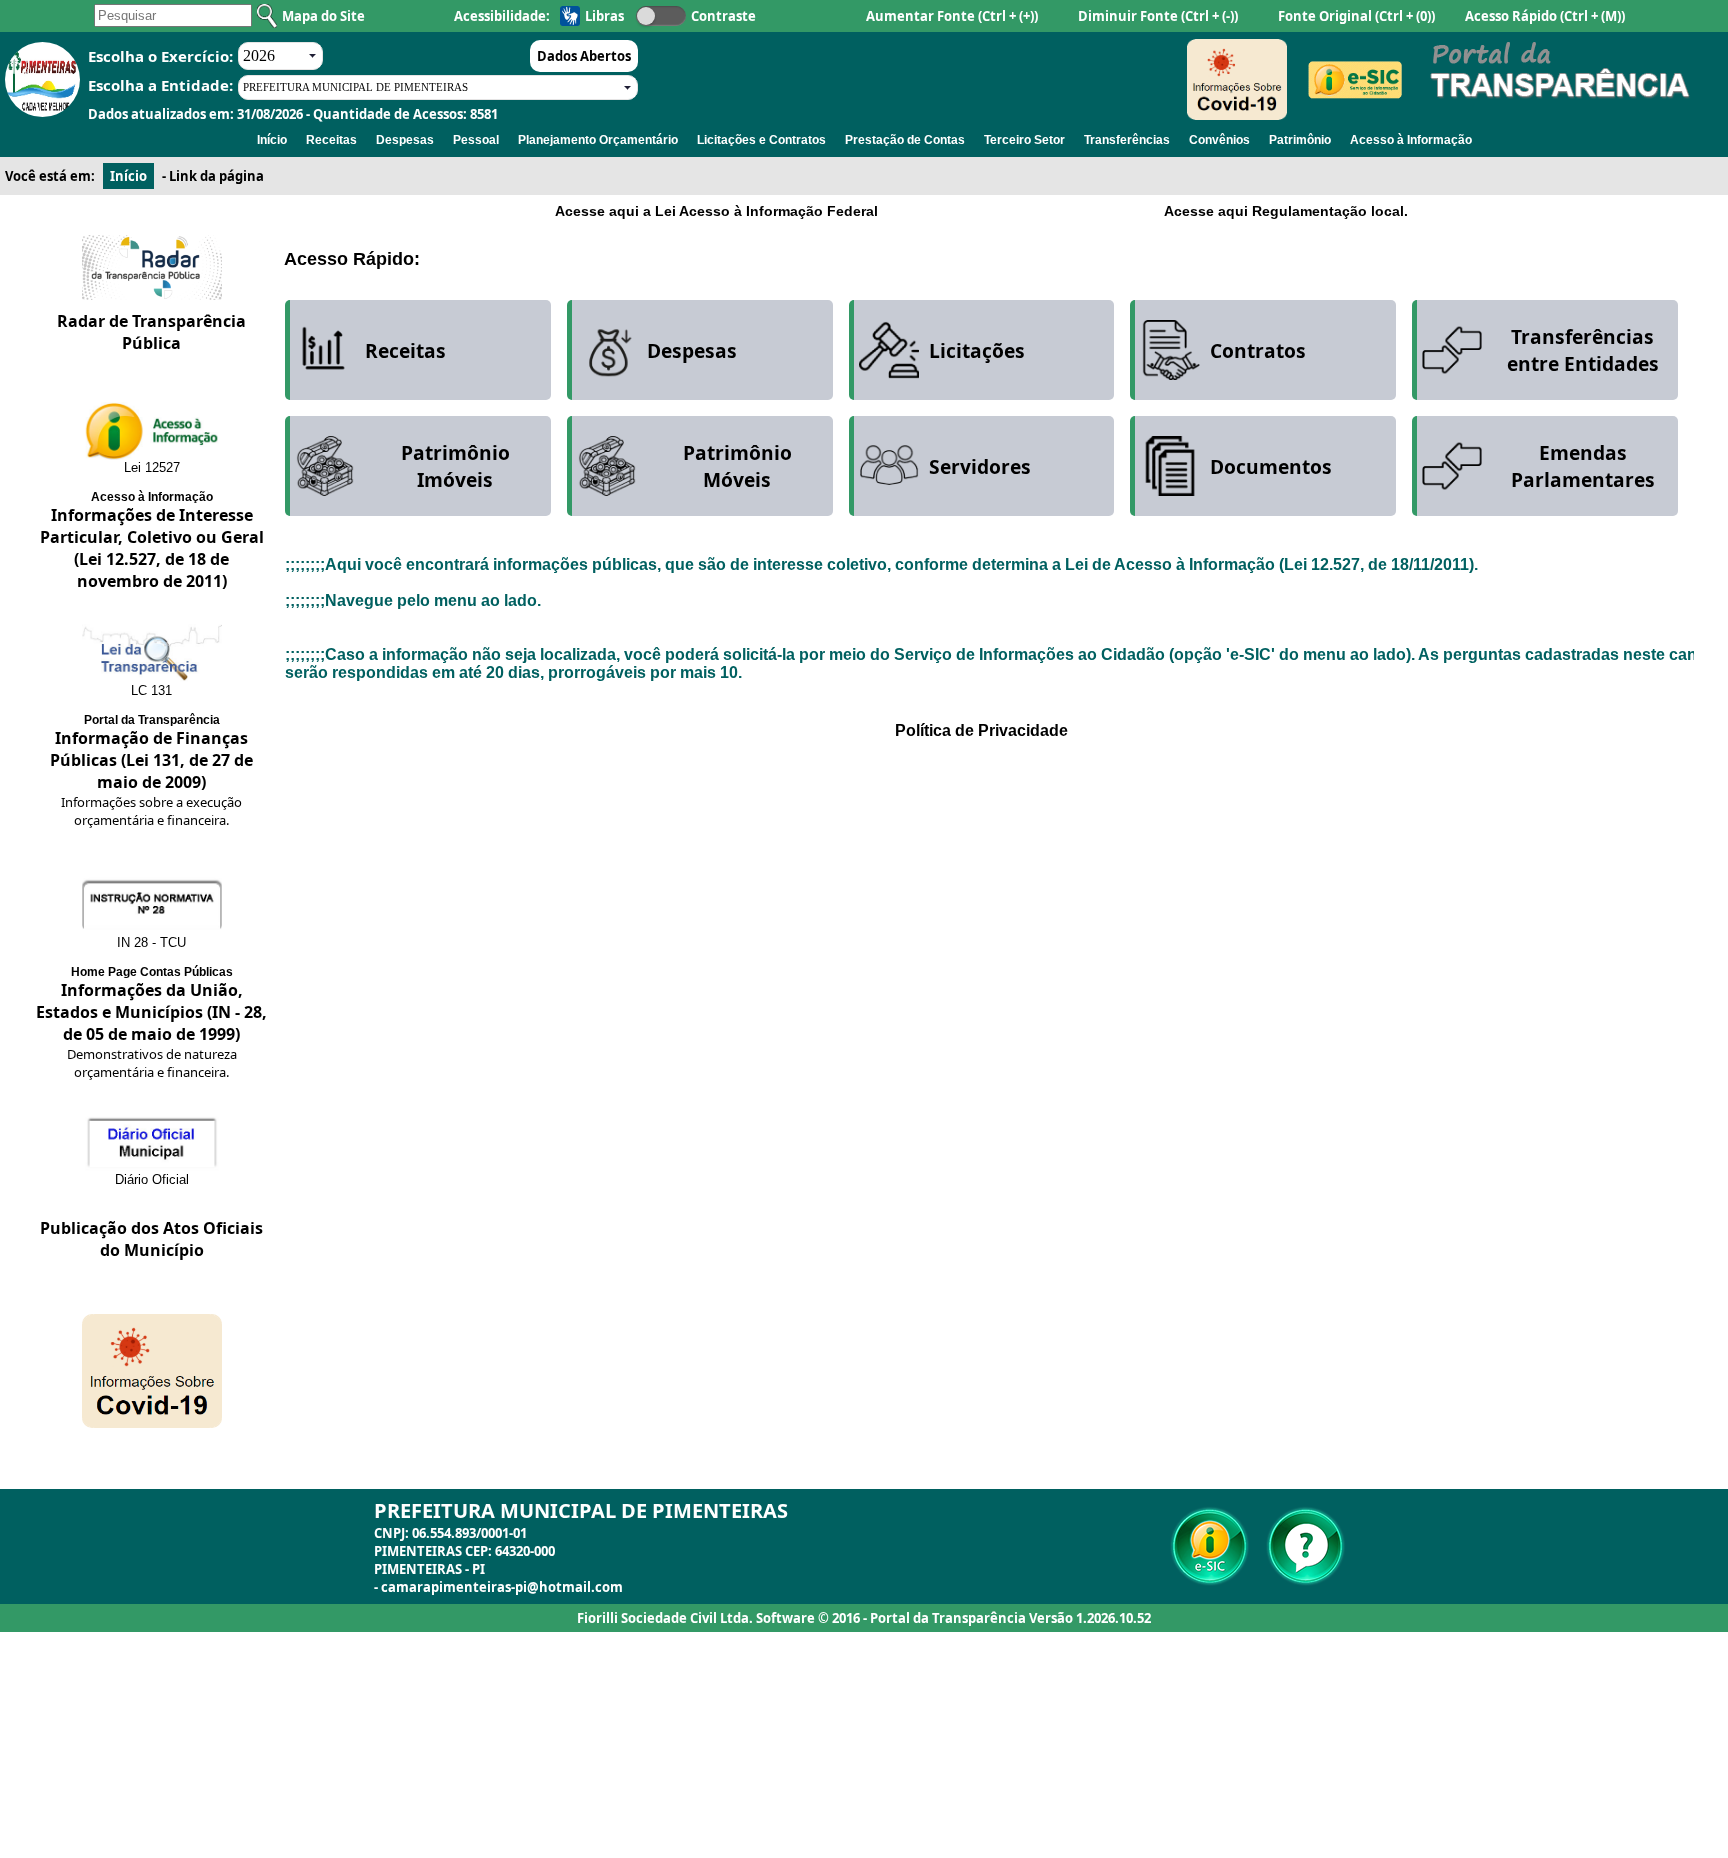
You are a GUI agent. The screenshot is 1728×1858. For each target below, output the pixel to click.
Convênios (1219, 140)
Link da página (216, 176)
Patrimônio (1300, 140)
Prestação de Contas (905, 140)
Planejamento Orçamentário (598, 140)
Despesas (405, 140)
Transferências (1127, 140)
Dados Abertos (584, 56)
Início (272, 140)
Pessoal (476, 140)
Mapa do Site (323, 16)
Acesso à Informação (1411, 140)
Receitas (331, 140)
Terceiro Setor (1024, 140)
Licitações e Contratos (761, 140)
